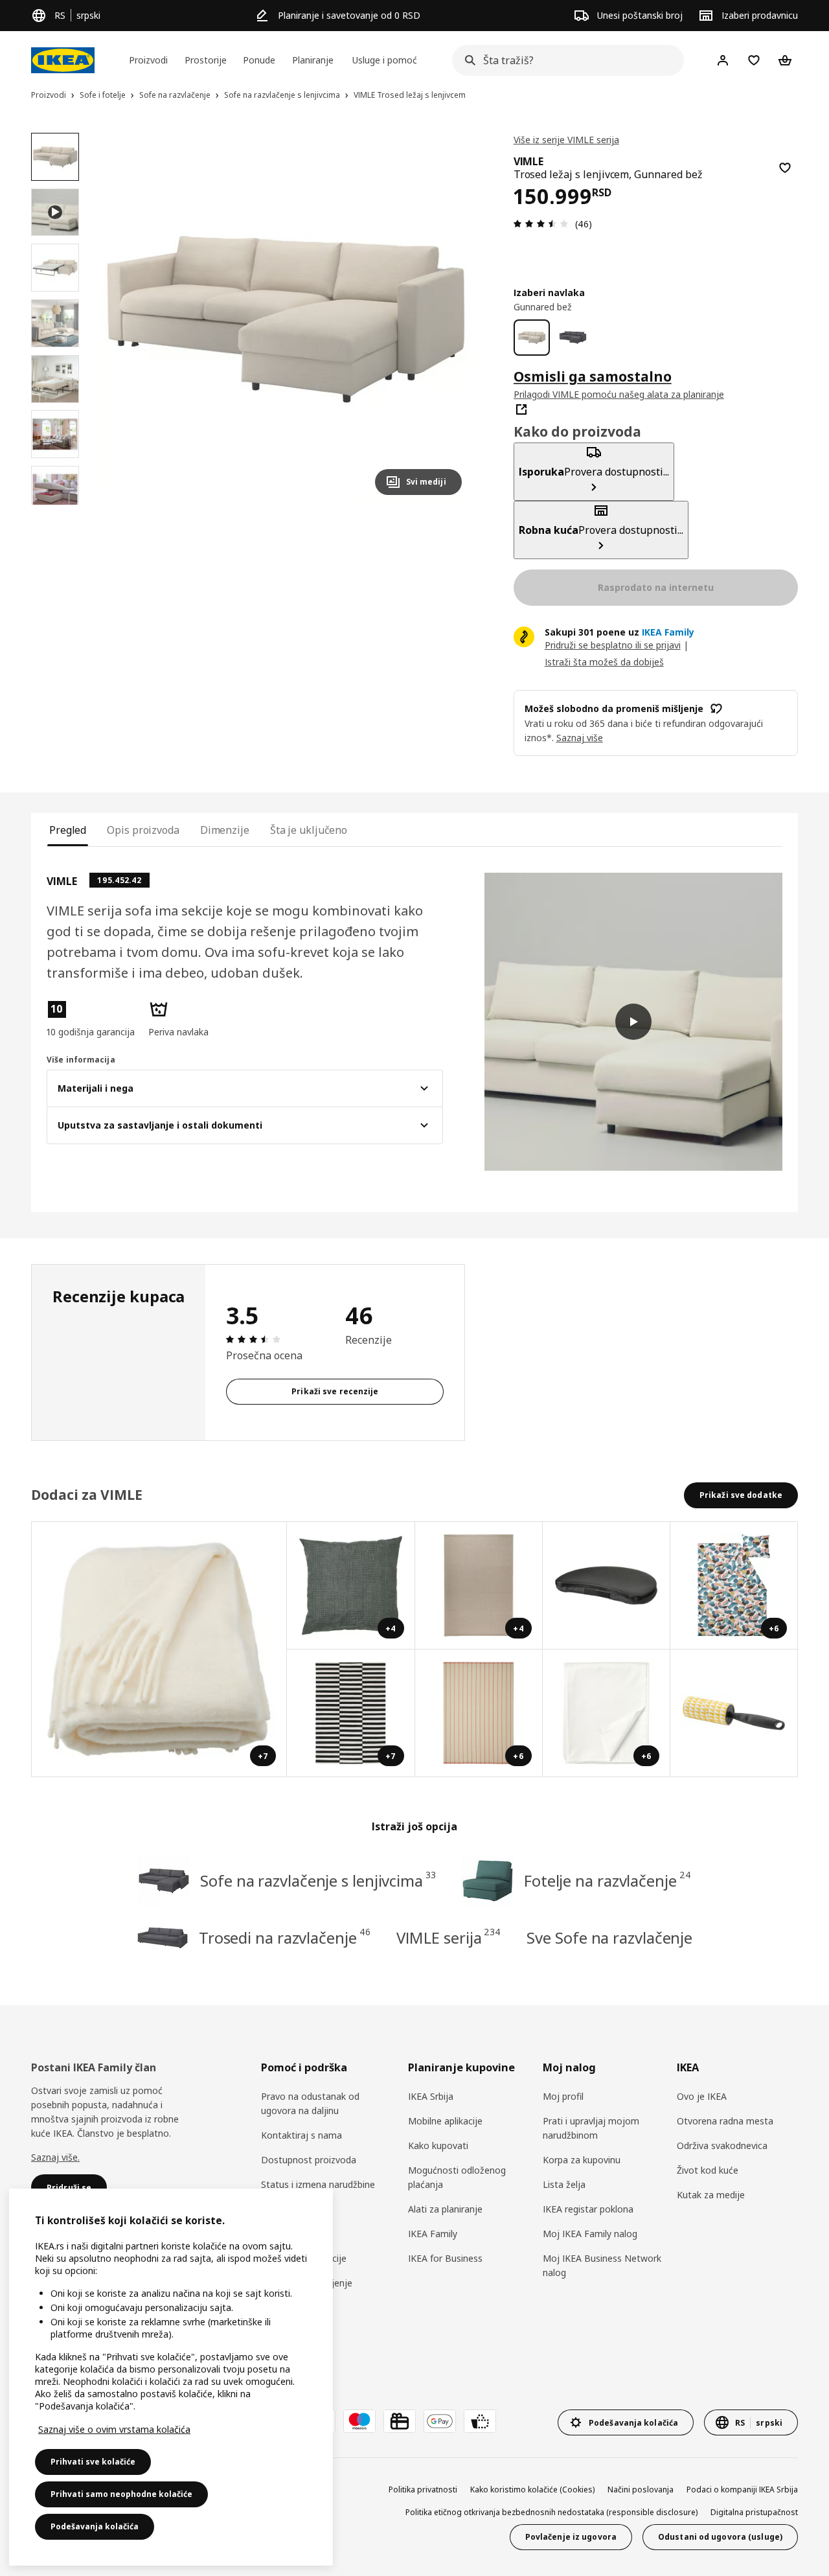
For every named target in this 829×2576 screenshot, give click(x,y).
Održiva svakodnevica (722, 2145)
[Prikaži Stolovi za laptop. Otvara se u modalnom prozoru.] (607, 1586)
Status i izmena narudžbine (318, 2184)
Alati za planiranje (445, 2209)
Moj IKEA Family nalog (590, 2234)
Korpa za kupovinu (582, 2160)
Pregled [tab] (68, 830)
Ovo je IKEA (702, 2096)
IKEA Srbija (431, 2096)
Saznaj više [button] (580, 738)
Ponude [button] (259, 60)
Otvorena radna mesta (725, 2121)
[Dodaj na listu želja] (785, 168)
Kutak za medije (711, 2195)
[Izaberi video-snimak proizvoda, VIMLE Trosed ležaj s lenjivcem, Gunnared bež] (55, 213)
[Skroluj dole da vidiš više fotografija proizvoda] (55, 505)
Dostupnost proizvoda (309, 2160)
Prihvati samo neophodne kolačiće (121, 2494)
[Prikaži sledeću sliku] (446, 319)
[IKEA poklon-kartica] (400, 2421)
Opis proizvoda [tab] (143, 830)
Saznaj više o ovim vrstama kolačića (114, 2429)
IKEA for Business (445, 2258)
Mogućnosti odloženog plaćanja (457, 2177)
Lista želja (564, 2184)
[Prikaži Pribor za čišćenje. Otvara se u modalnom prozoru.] (734, 1713)
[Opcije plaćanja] (480, 2421)
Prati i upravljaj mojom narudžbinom (591, 2128)
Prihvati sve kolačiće (93, 2462)
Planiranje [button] (313, 60)
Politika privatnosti (423, 2490)
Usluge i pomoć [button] (385, 60)
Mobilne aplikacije (445, 2121)
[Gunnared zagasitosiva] (573, 338)
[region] (286, 319)
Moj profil (563, 2096)
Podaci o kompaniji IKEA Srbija (742, 2490)
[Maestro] (359, 2421)
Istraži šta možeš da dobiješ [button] (604, 662)
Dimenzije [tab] (225, 830)
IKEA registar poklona (588, 2209)
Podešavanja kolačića (95, 2526)
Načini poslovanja (641, 2490)
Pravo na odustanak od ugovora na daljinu (310, 2103)
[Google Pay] (440, 2421)
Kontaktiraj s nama (301, 2135)
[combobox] (564, 60)
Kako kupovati (438, 2145)
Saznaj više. (55, 2157)
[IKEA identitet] (63, 60)
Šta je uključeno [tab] (309, 830)
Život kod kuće (708, 2170)
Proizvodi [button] (148, 60)
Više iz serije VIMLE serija (566, 140)
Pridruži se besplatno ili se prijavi (613, 645)
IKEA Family (433, 2234)
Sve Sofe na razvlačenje (609, 1938)
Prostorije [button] (206, 60)
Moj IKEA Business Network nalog (602, 2265)
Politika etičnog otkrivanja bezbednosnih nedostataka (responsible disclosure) (551, 2512)
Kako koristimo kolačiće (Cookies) (532, 2490)
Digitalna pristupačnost (754, 2512)
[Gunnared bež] (532, 338)
